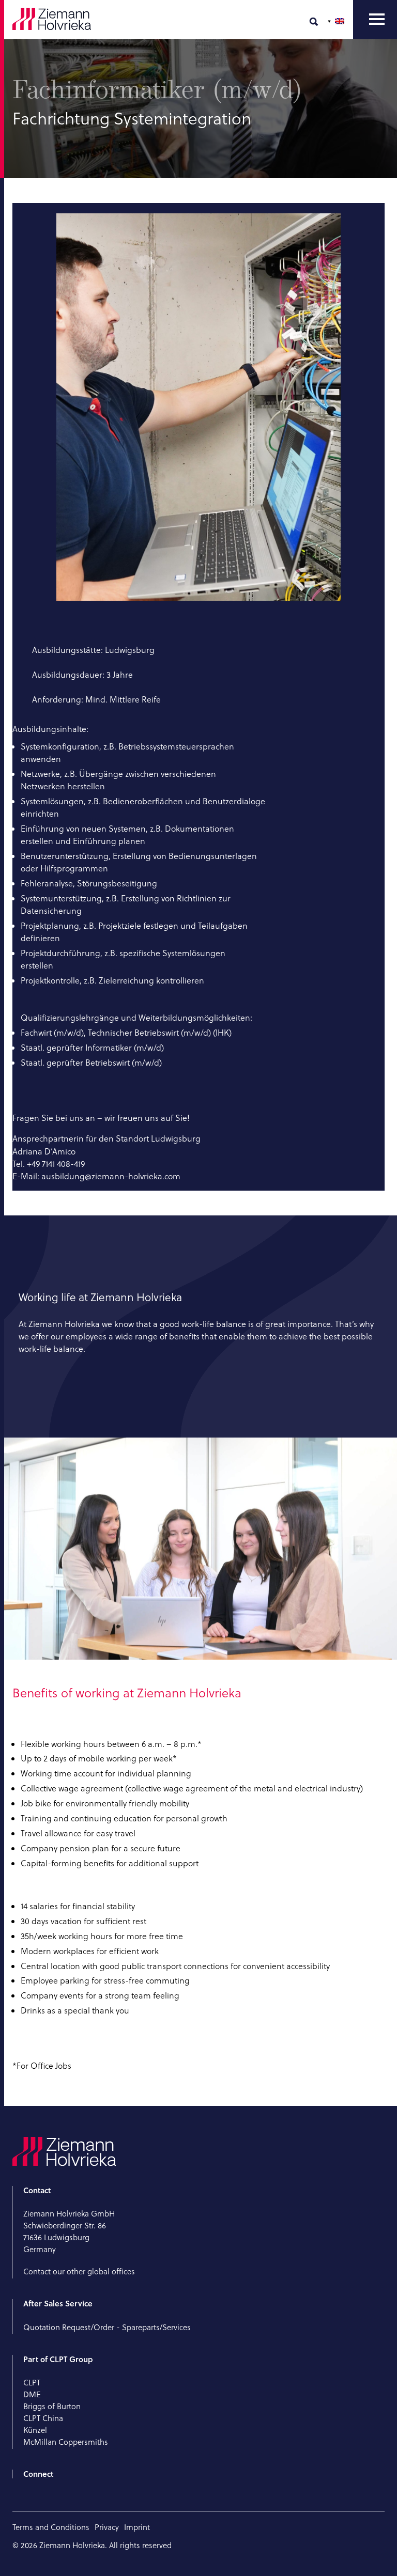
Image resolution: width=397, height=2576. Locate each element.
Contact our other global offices (79, 2271)
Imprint (137, 2527)
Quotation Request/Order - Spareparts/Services (108, 2327)
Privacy (107, 2527)
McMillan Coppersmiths (66, 2442)
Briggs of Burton (52, 2406)
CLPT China (43, 2418)
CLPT (32, 2383)
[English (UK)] (337, 21)
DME (32, 2394)
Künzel (35, 2430)
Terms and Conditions (51, 2527)
